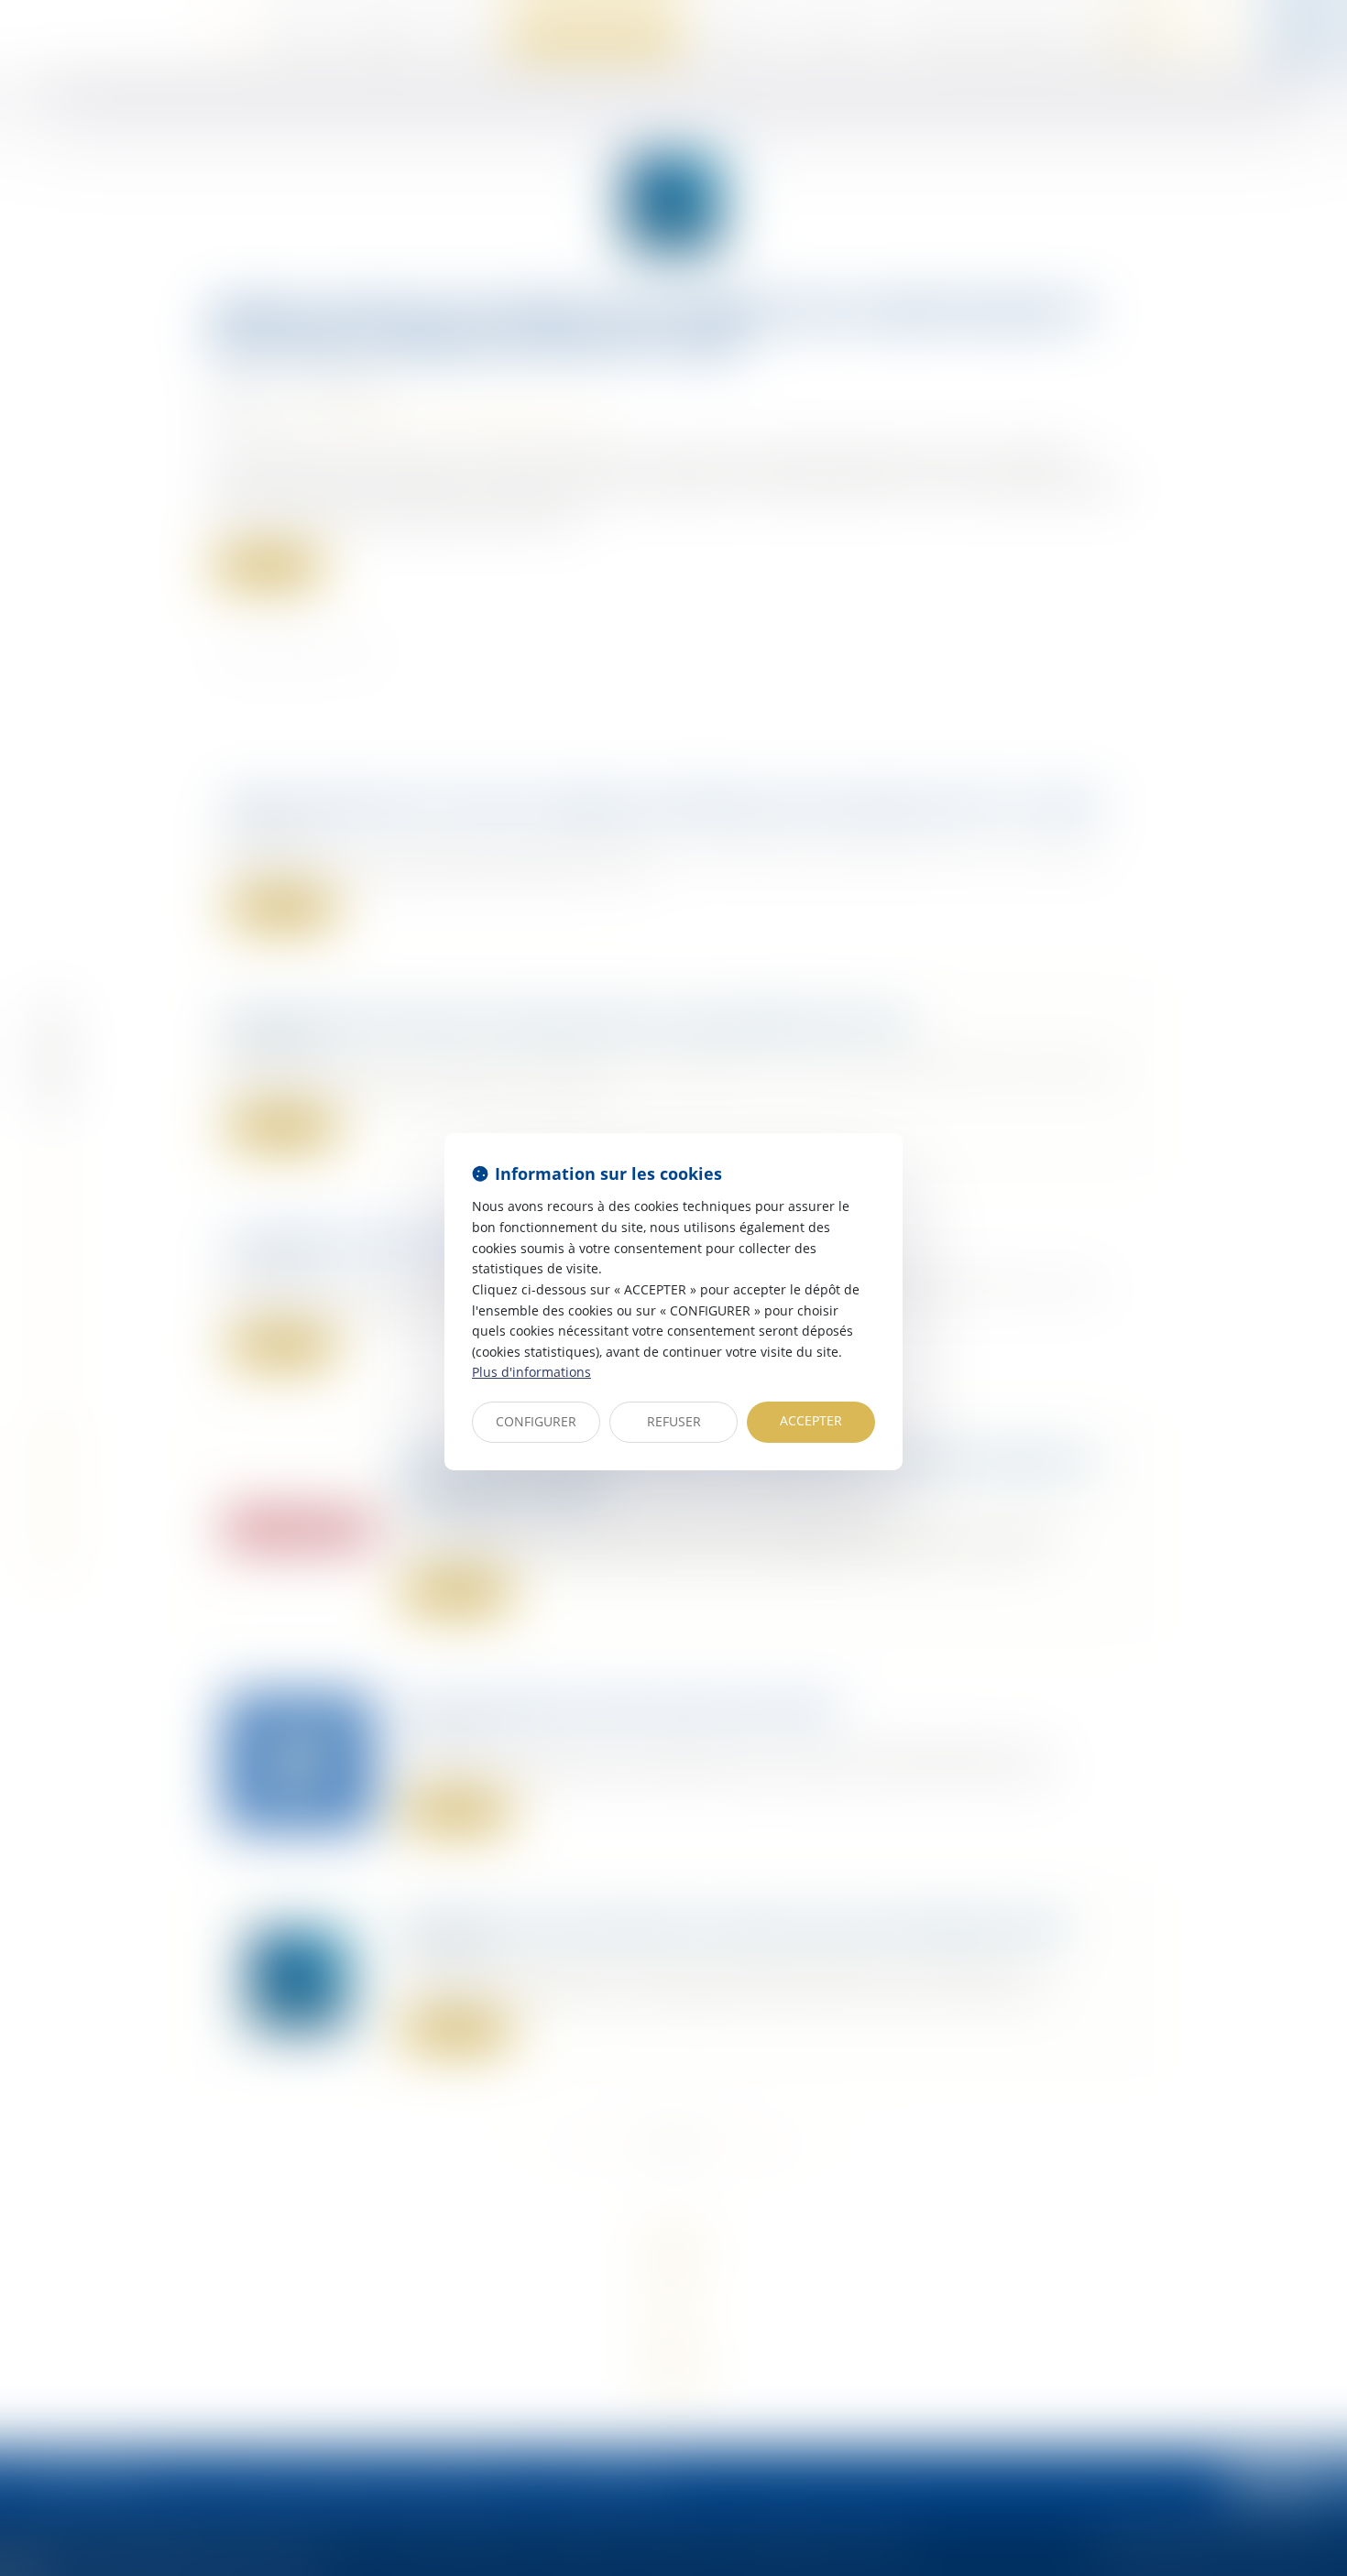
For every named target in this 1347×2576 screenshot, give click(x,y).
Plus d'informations (531, 1372)
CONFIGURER (536, 1421)
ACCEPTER (811, 1420)
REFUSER (674, 1421)
